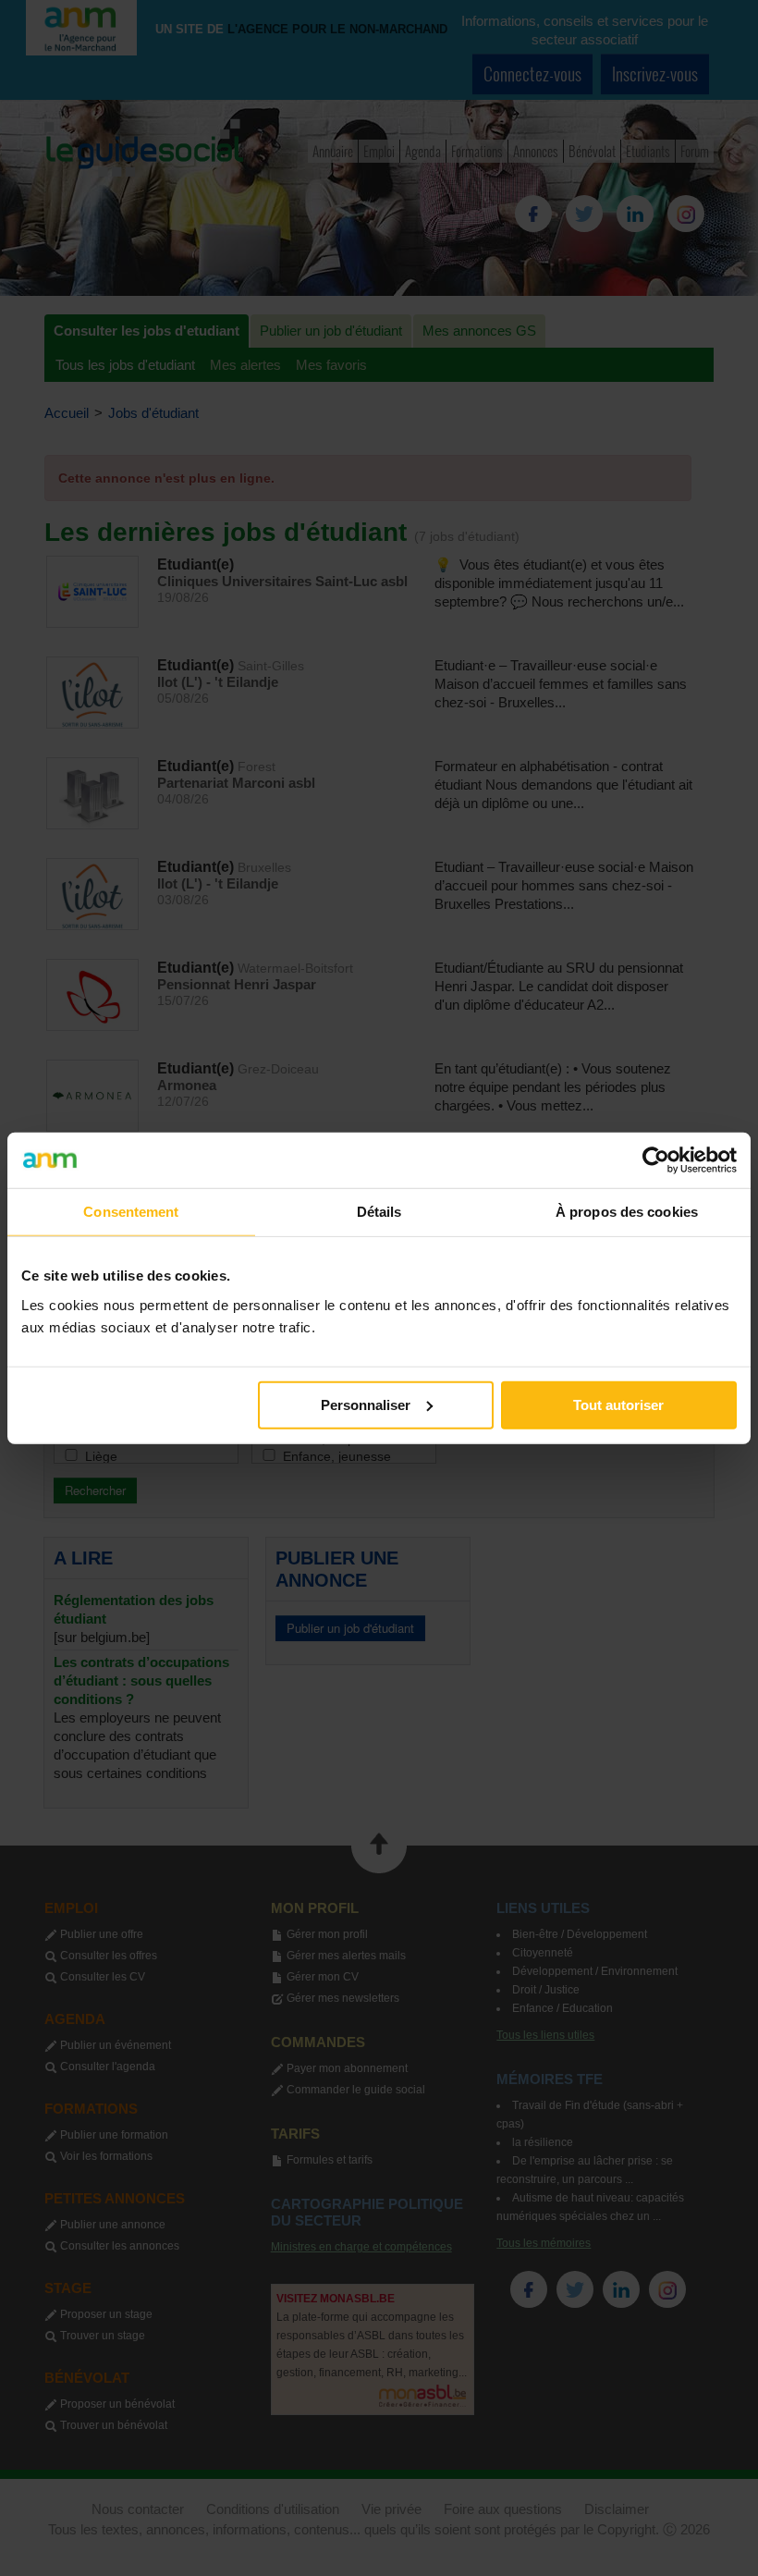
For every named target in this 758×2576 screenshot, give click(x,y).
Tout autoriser (618, 1404)
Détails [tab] (379, 1212)
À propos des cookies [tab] (627, 1212)
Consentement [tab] (131, 1212)
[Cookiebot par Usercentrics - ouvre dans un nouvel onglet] (656, 1160)
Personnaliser (366, 1404)
